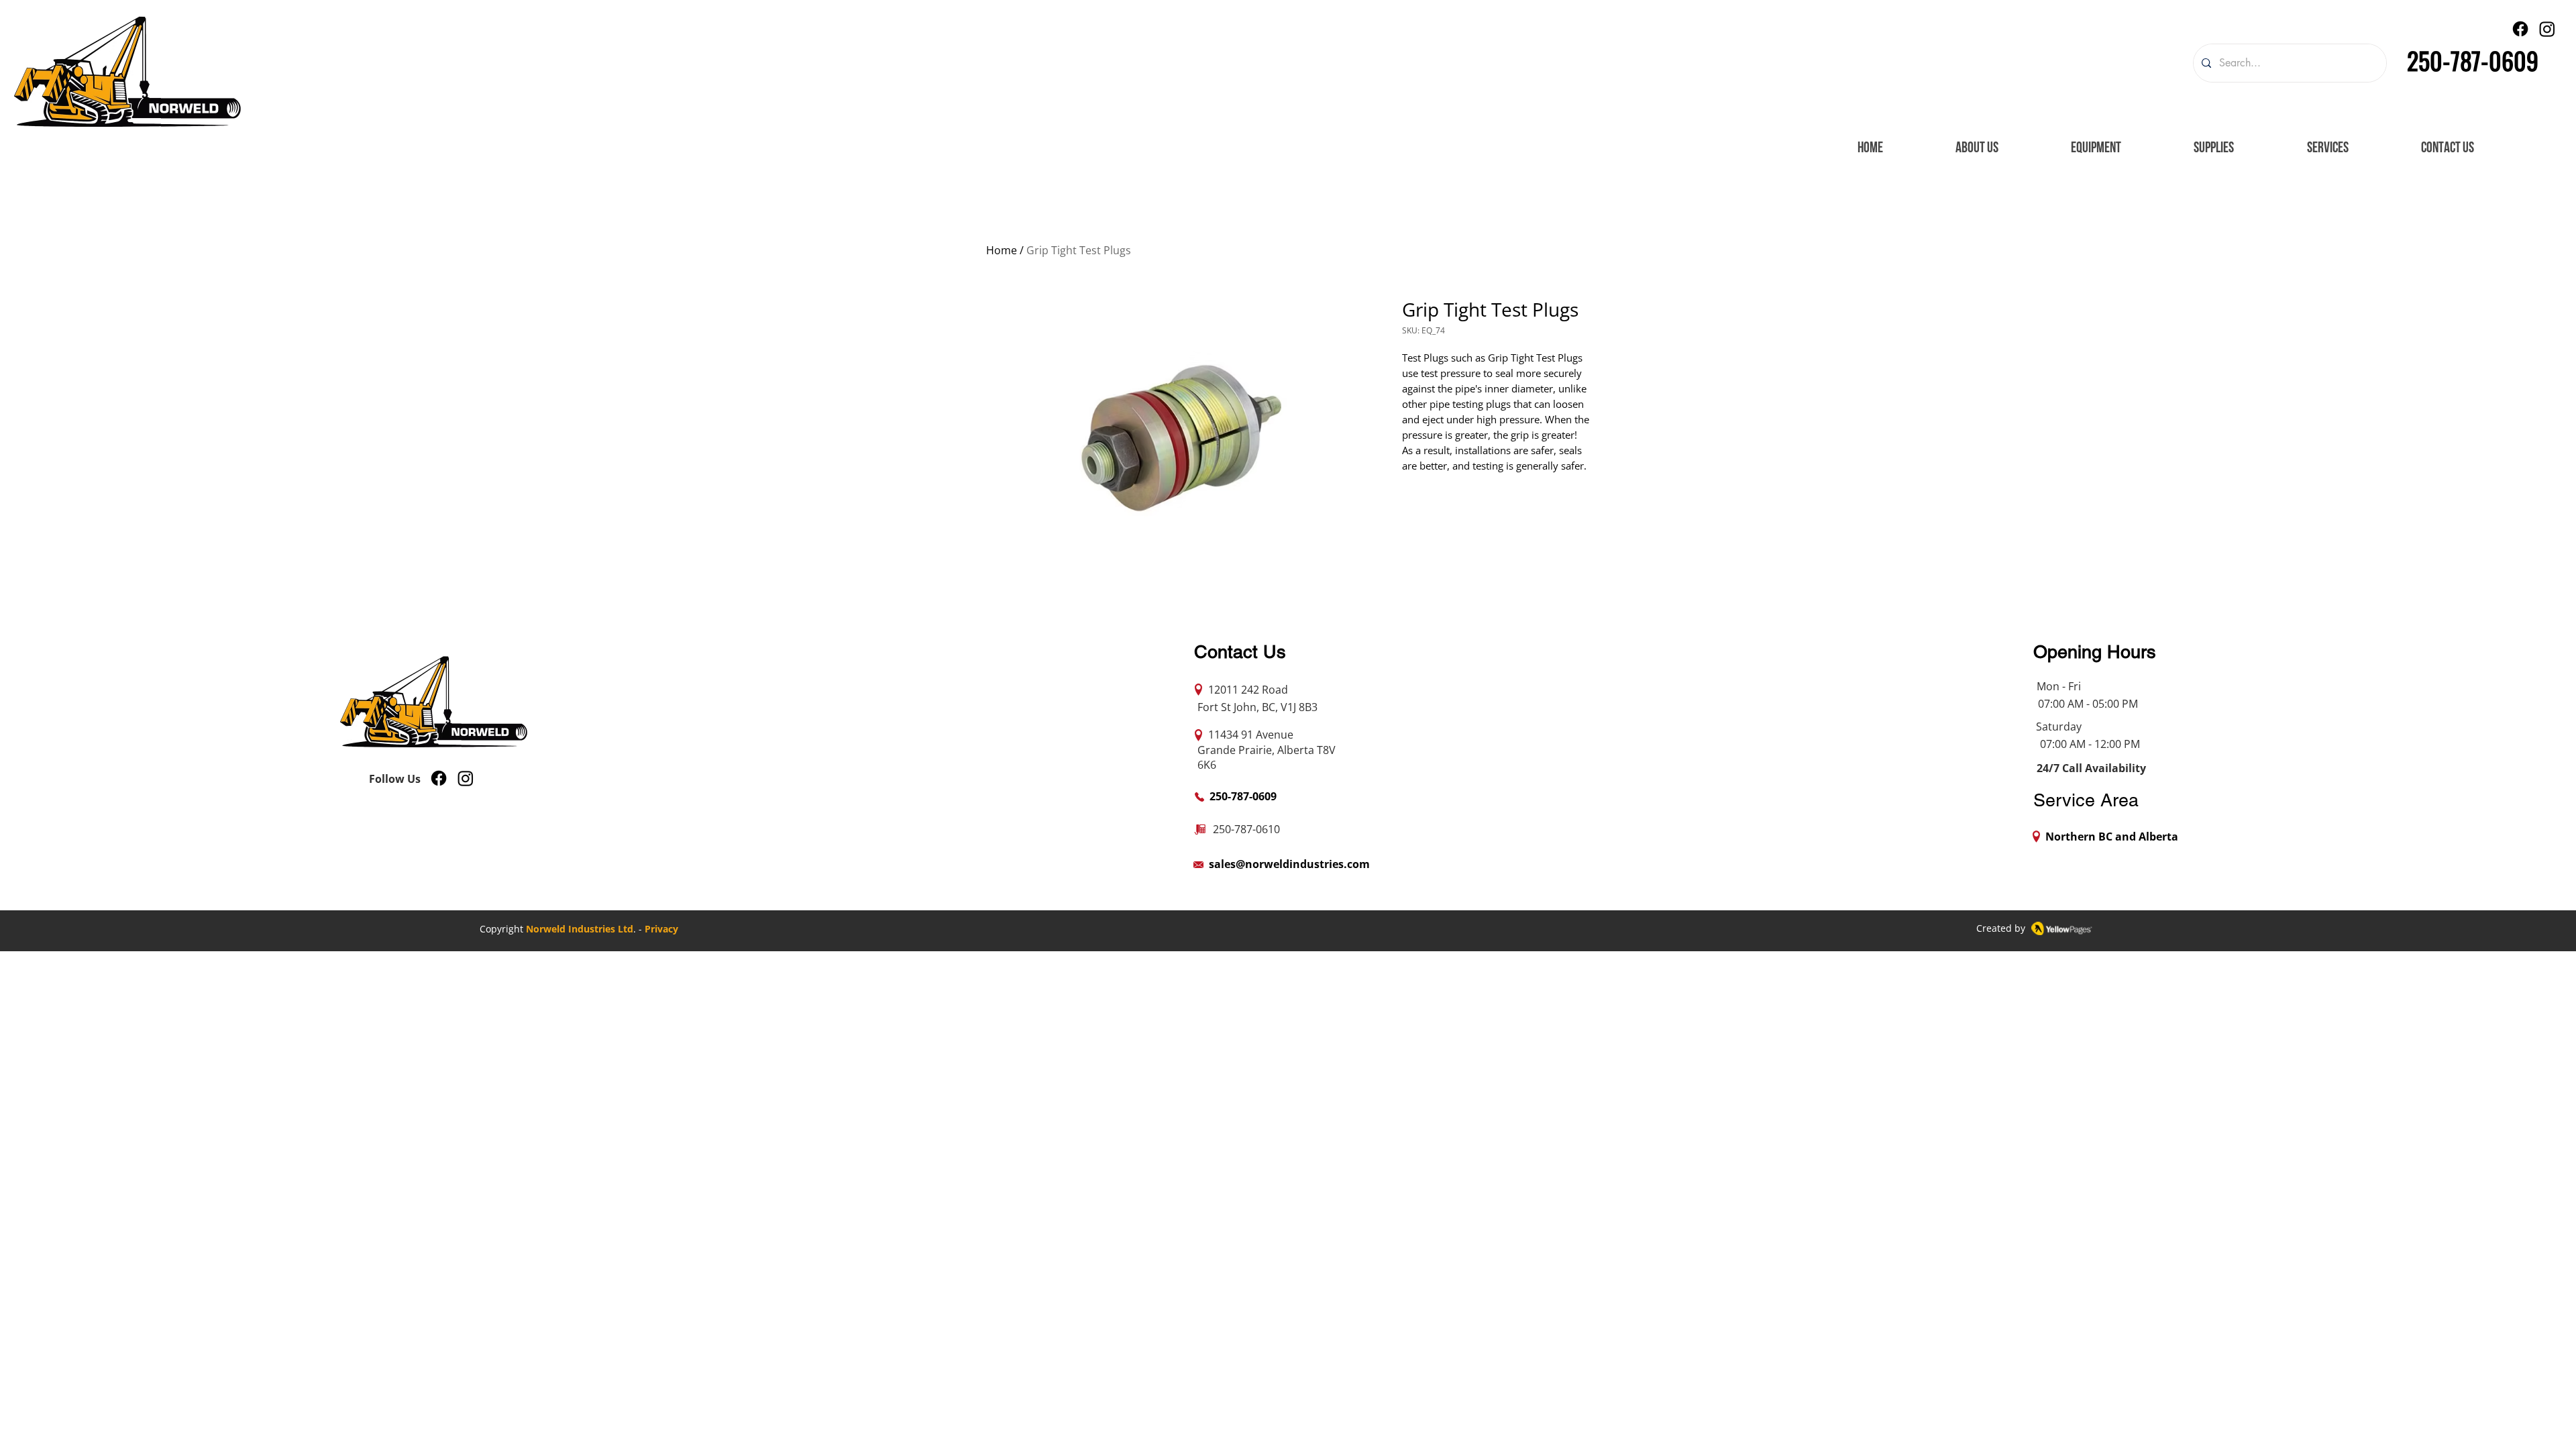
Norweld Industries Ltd (580, 929)
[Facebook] (2520, 29)
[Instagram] (2547, 29)
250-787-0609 (2473, 60)
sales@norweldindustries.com (1289, 864)
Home (1002, 250)
